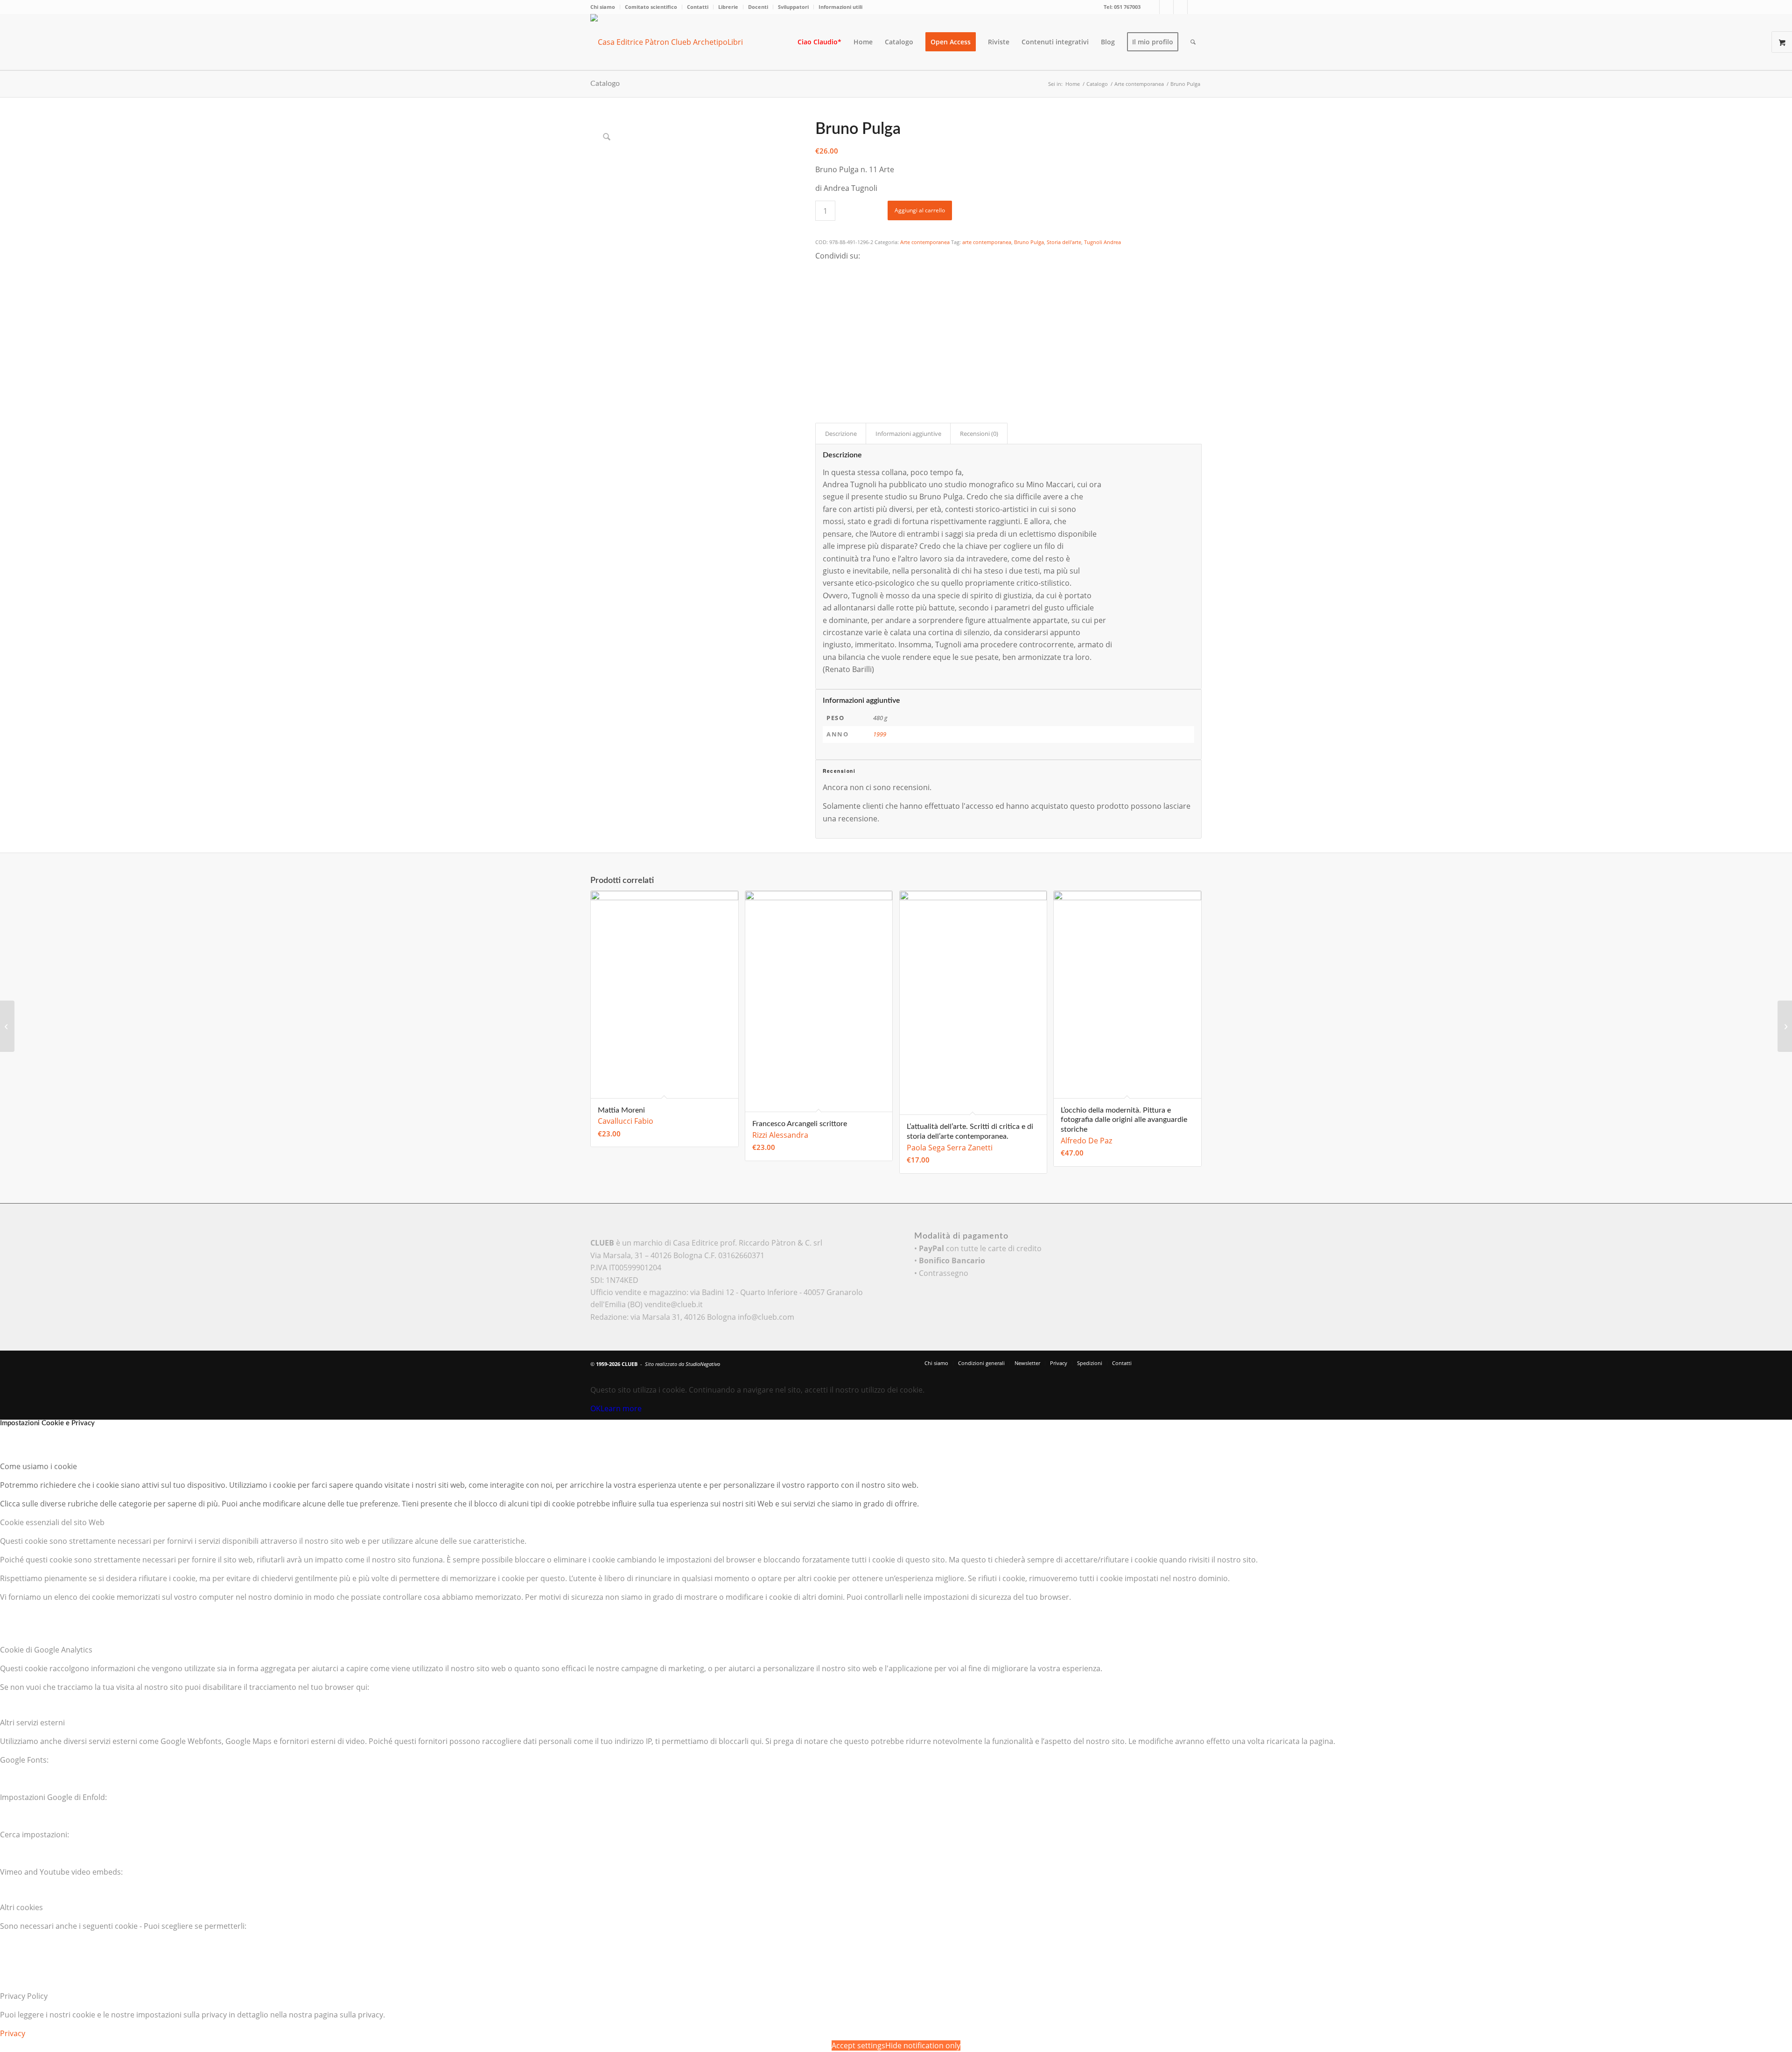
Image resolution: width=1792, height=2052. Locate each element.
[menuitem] (605, 7)
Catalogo (605, 84)
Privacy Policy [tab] (24, 1996)
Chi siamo (603, 7)
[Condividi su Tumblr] (821, 332)
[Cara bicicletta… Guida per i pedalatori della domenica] (1785, 1026)
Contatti (698, 7)
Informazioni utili (840, 7)
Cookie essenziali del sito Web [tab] (52, 1522)
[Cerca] (1193, 42)
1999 (880, 734)
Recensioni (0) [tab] (979, 434)
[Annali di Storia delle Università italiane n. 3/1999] (7, 1026)
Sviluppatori (793, 7)
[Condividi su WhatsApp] (821, 294)
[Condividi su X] (821, 280)
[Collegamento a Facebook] (1166, 7)
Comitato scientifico (651, 7)
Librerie (728, 7)
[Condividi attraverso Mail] (821, 370)
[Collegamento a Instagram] (1180, 7)
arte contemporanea (987, 242)
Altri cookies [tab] (21, 1907)
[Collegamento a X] (1152, 7)
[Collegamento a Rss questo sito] (1195, 7)
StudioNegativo (703, 1364)
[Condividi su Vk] (821, 344)
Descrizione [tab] (841, 434)
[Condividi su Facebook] (821, 268)
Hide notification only (923, 2045)
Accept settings (858, 2045)
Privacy (13, 2033)
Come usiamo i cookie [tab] (38, 1466)
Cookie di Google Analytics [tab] (46, 1650)
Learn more (621, 1408)
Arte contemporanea (925, 242)
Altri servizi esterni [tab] (32, 1723)
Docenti (758, 7)
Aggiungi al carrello (920, 210)
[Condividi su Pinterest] (821, 306)
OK (595, 1408)
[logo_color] (674, 42)
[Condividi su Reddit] (821, 357)
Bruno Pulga (1029, 242)
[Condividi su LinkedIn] (821, 319)
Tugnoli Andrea (1102, 242)
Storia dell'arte (1064, 242)
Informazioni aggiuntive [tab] (908, 434)
